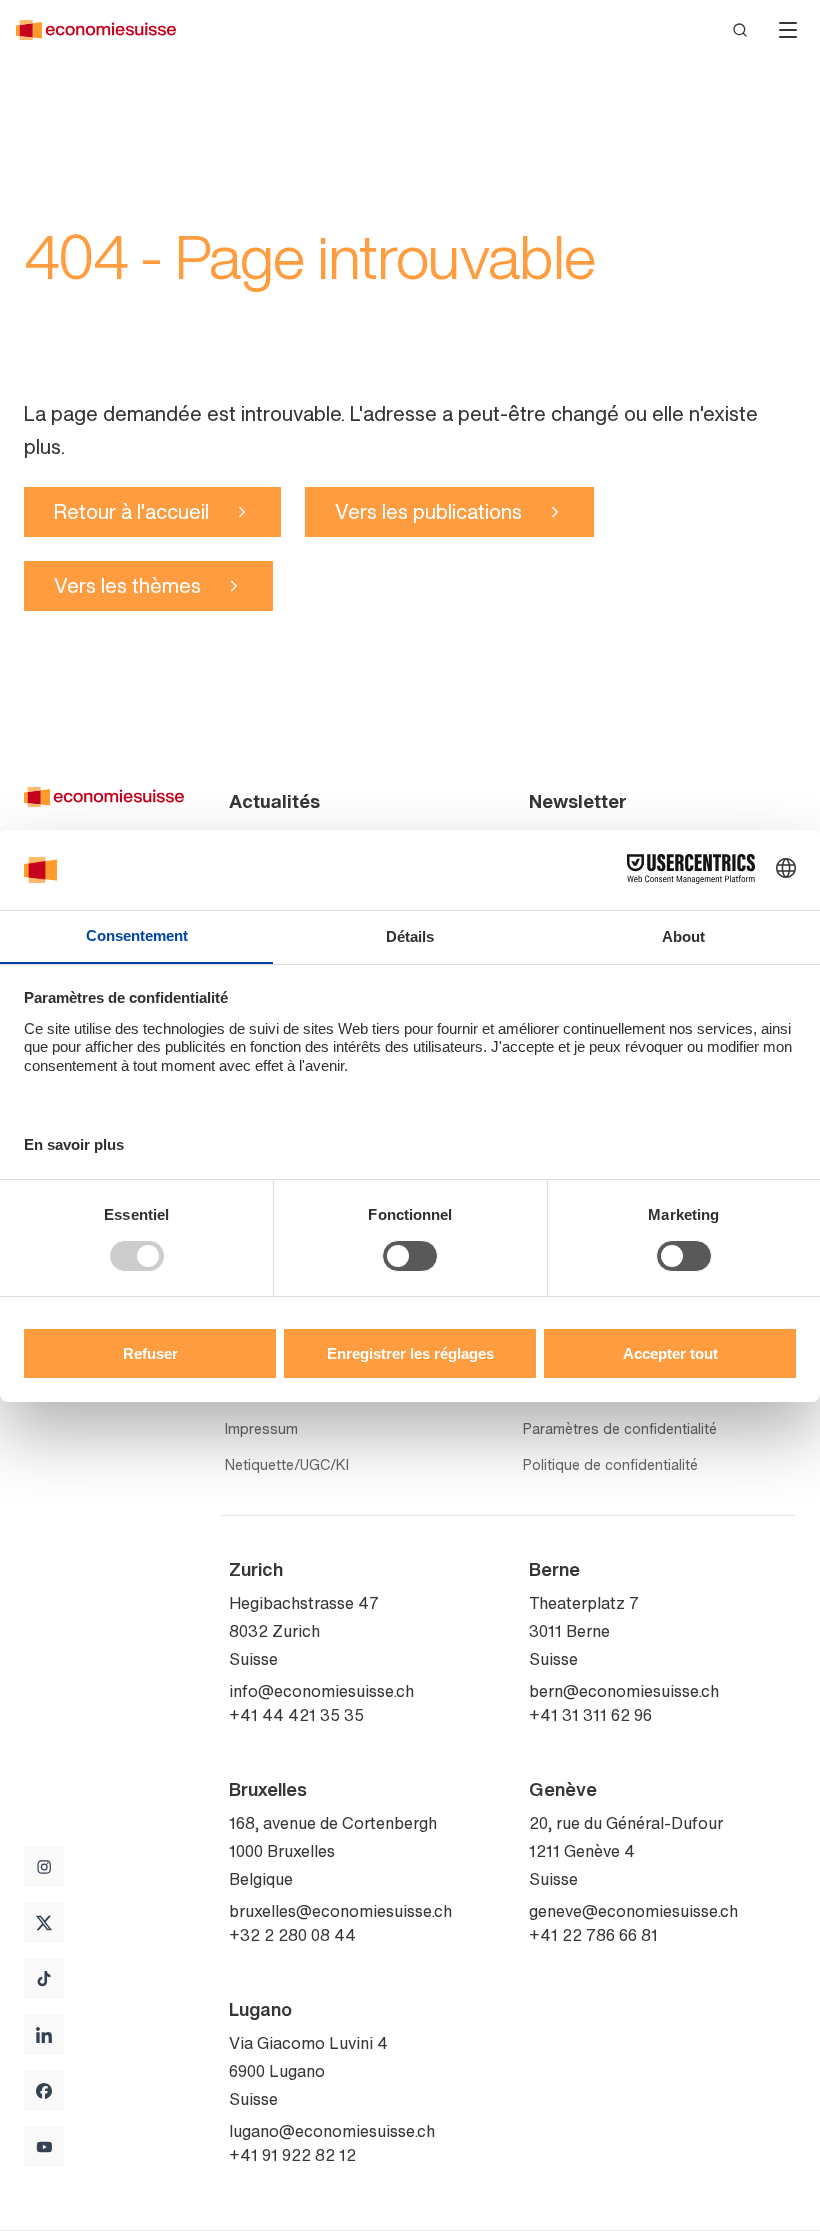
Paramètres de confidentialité (620, 1429)
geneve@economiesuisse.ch (633, 1911)
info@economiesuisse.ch (321, 1691)
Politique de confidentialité (610, 1465)
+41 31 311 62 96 (590, 1715)
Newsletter (578, 801)
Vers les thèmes (127, 585)
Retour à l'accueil (131, 511)
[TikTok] (44, 1979)
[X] (44, 1923)
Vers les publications (428, 511)
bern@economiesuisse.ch (624, 1691)
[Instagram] (44, 1867)
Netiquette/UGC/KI (287, 1465)
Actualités (274, 801)
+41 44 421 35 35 (296, 1715)
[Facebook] (44, 2091)
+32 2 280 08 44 (292, 1935)
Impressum (261, 1429)
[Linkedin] (44, 2035)
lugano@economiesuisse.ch (332, 2131)
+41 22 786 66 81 (593, 1935)
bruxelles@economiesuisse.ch (340, 1911)
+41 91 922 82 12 (292, 2155)
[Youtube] (44, 2147)
